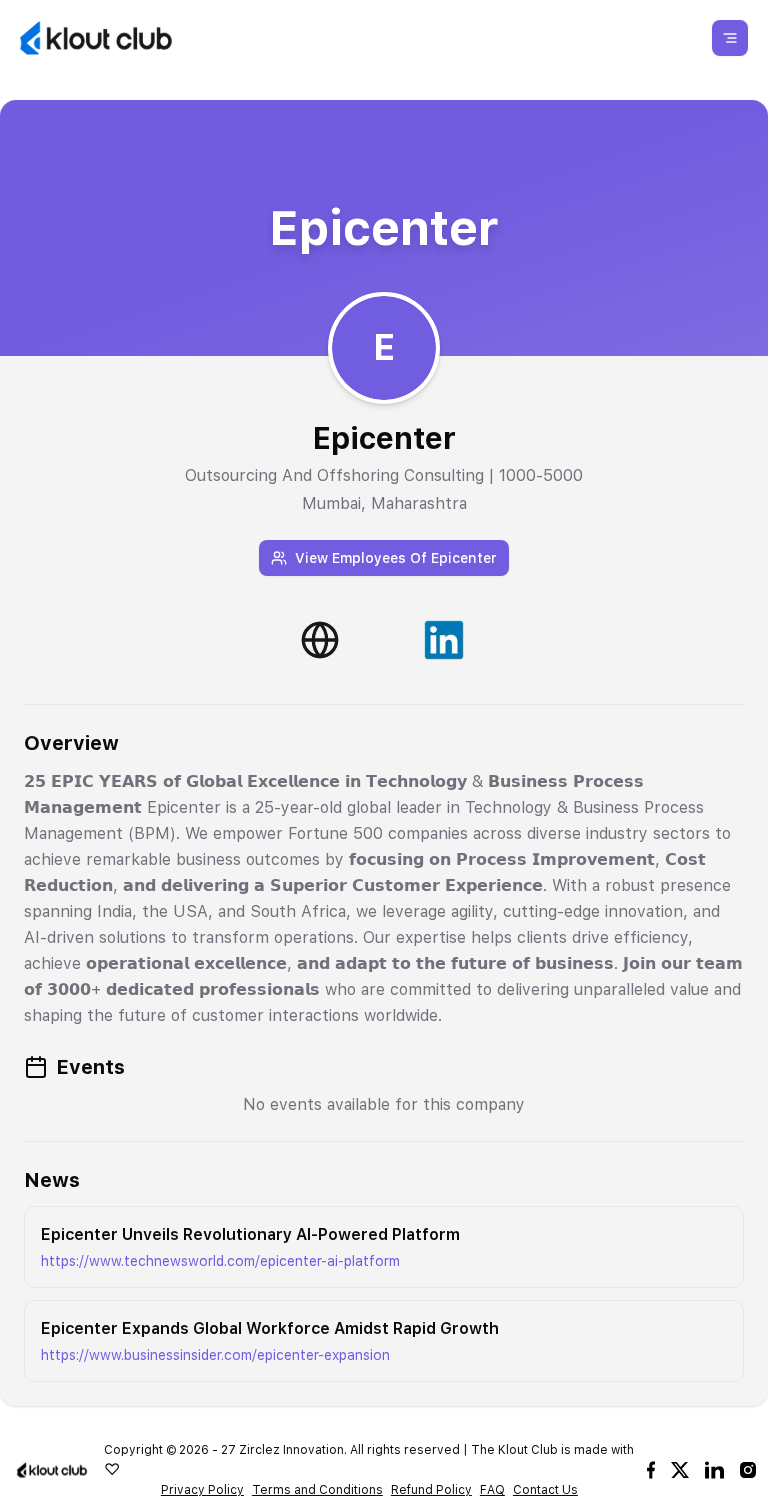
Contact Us (545, 1490)
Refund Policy (431, 1490)
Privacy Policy (202, 1490)
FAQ (492, 1490)
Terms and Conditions (317, 1490)
